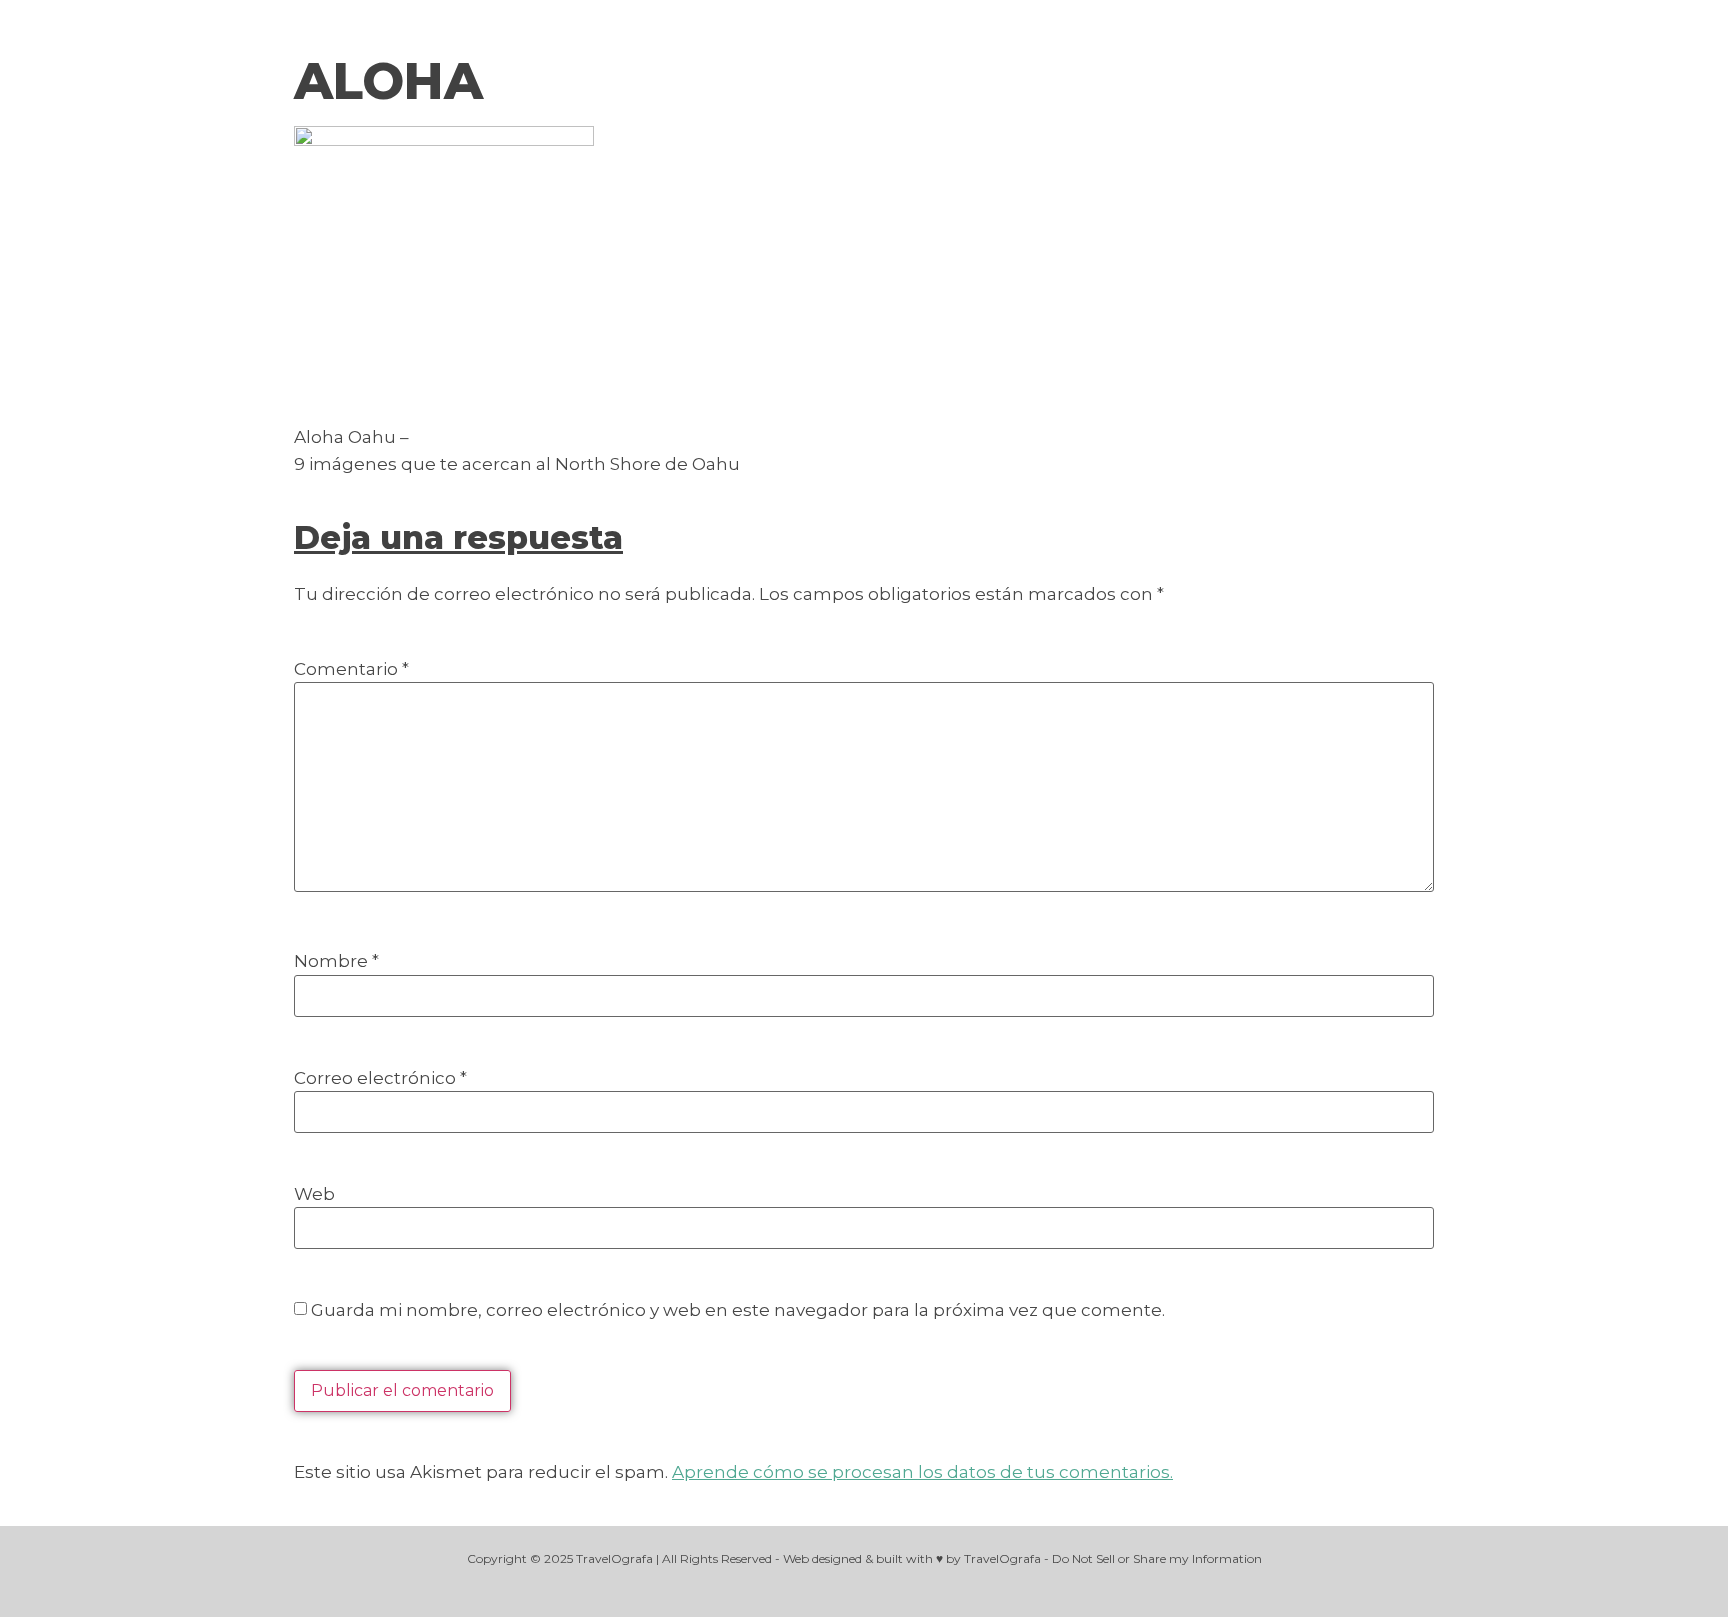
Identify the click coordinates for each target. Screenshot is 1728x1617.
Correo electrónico (380, 1078)
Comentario (351, 669)
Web (314, 1194)
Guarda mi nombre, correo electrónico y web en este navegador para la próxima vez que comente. (738, 1310)
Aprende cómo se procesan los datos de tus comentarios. (922, 1472)
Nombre (336, 961)
